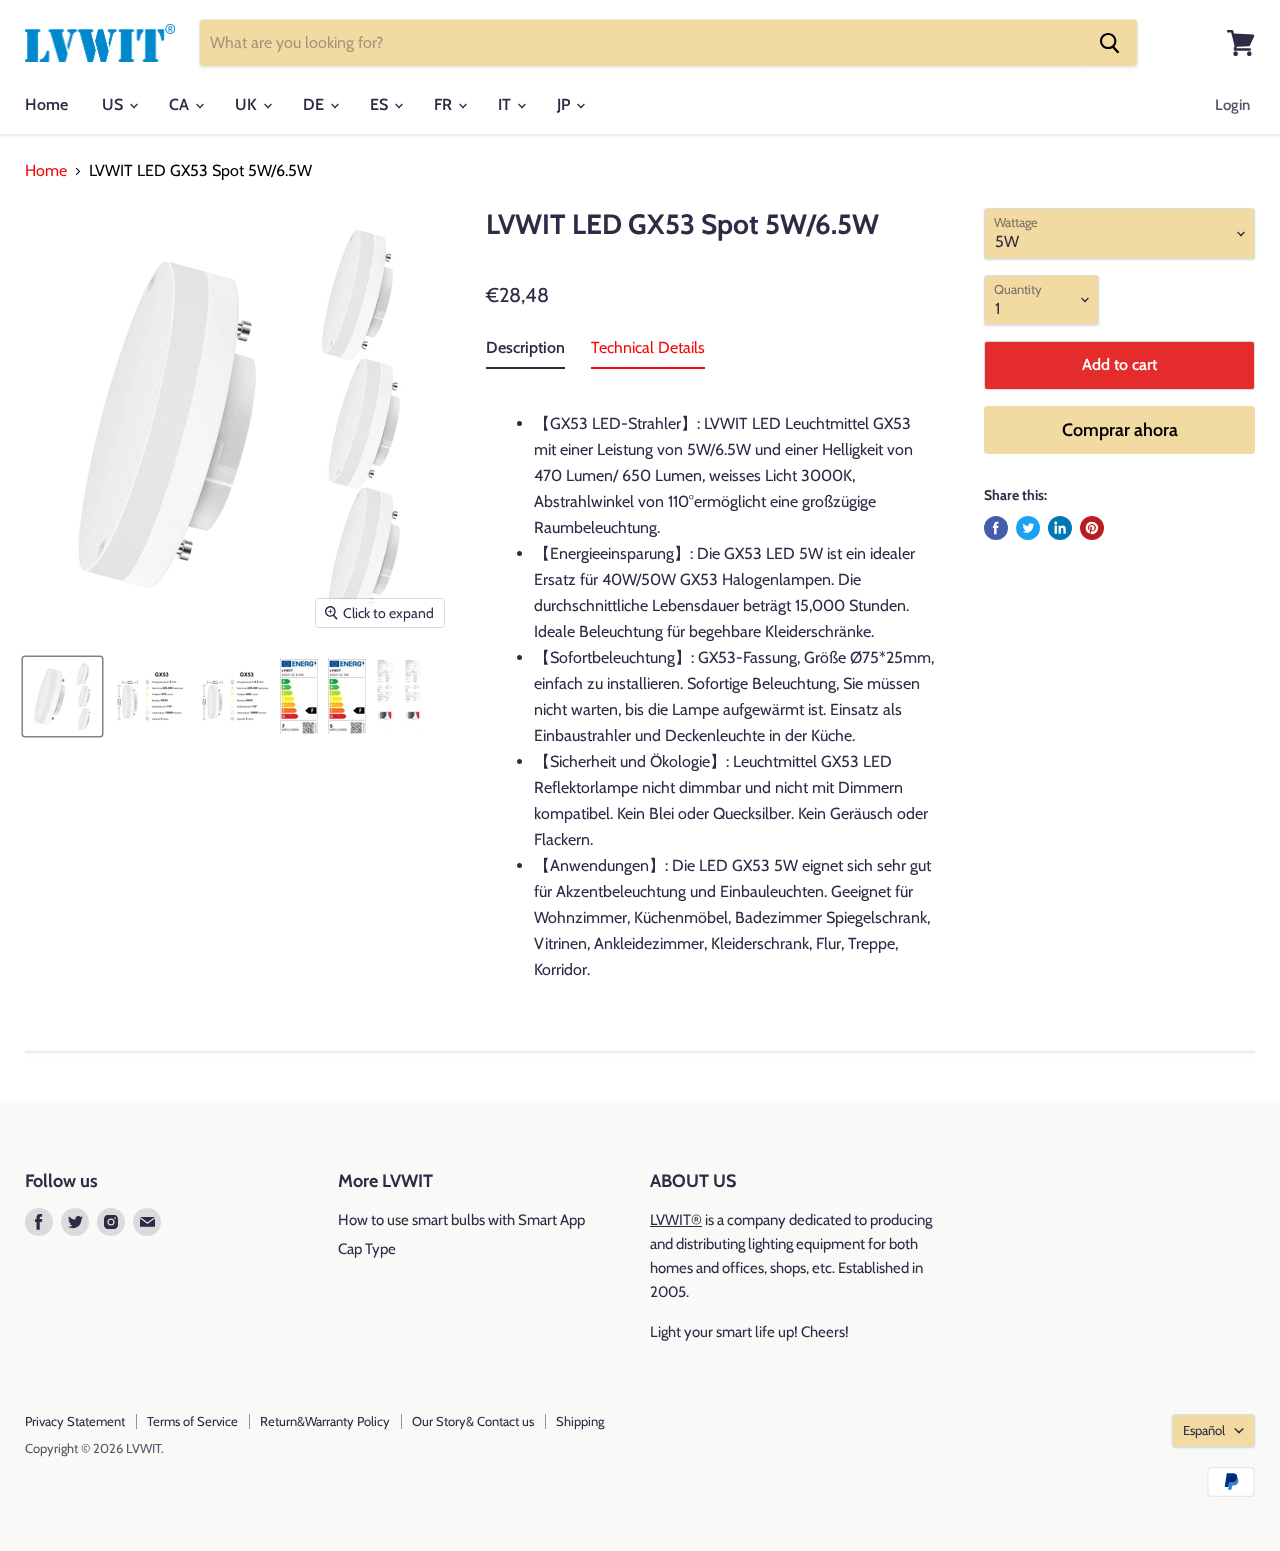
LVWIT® (676, 1220)
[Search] (1110, 43)
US (114, 104)
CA (181, 104)
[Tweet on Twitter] (1028, 528)
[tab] (525, 352)
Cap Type (367, 1249)
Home (46, 104)
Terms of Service (192, 1421)
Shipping (580, 1421)
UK (248, 104)
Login (1232, 105)
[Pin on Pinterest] (1092, 528)
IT (506, 104)
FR (445, 104)
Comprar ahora (1120, 430)
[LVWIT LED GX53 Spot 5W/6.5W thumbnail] (62, 696)
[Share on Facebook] (996, 528)
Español (1204, 1430)
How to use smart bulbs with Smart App (461, 1220)
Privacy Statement (75, 1421)
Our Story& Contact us (473, 1421)
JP (565, 104)
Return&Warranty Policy (325, 1421)
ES (381, 104)
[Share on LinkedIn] (1060, 528)
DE (315, 104)
